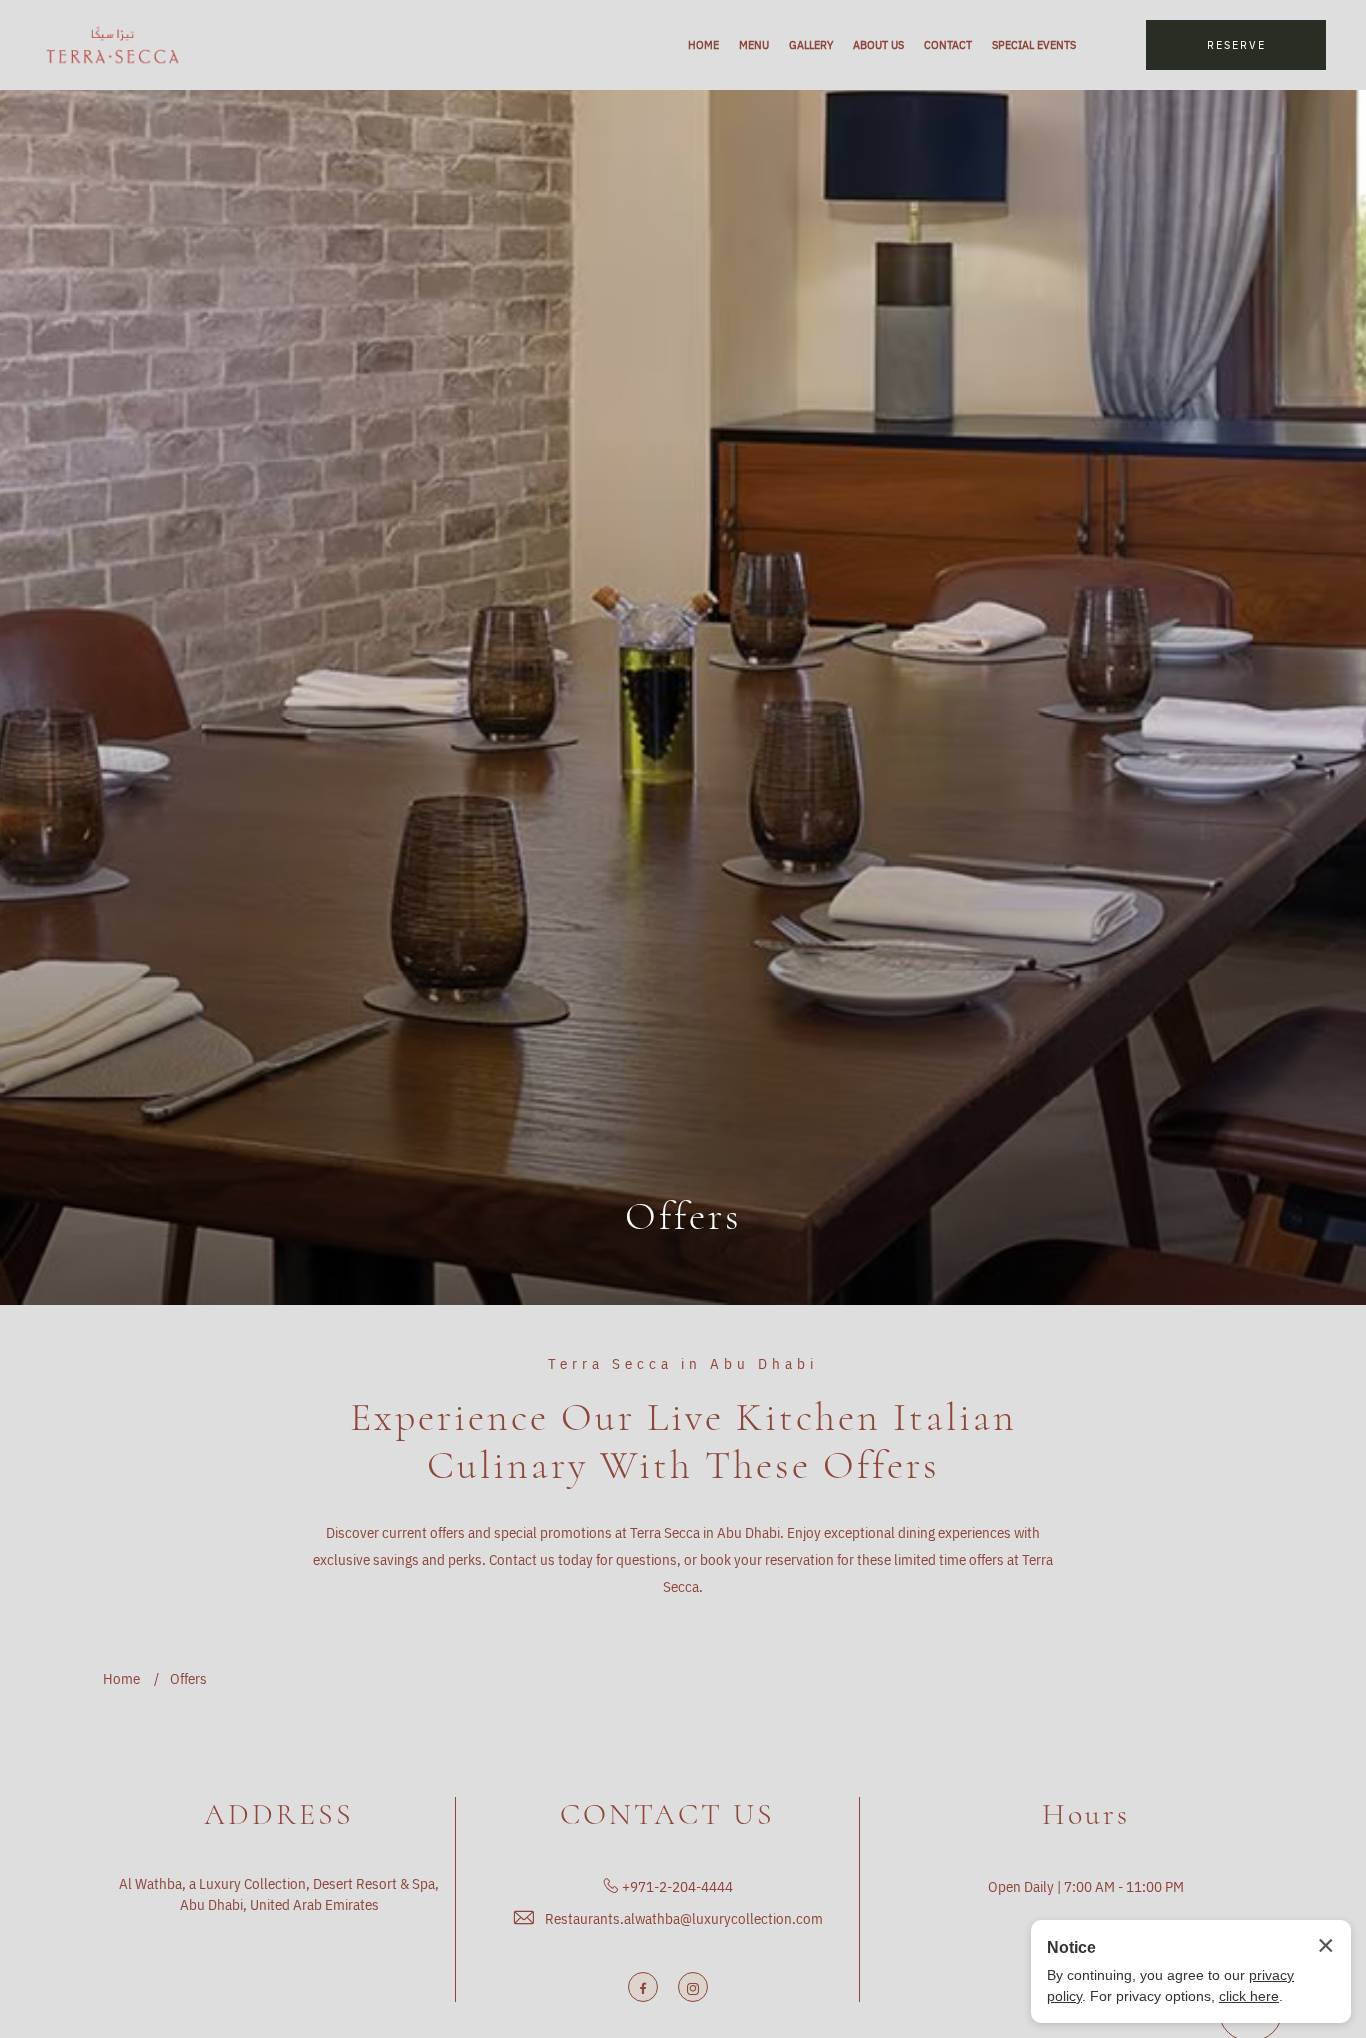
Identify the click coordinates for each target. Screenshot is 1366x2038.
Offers (683, 1216)
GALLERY (811, 44)
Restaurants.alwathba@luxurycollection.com (684, 1918)
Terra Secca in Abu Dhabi (683, 1364)
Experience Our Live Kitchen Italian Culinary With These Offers (683, 1441)
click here (1249, 1996)
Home (121, 1678)
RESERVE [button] (1236, 44)
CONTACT (948, 44)
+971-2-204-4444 (677, 1886)
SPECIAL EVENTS (1034, 44)
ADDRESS (279, 1815)
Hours (1086, 1815)
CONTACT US (667, 1815)
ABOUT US (878, 44)
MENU (754, 44)
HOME (703, 44)
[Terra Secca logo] (112, 45)
